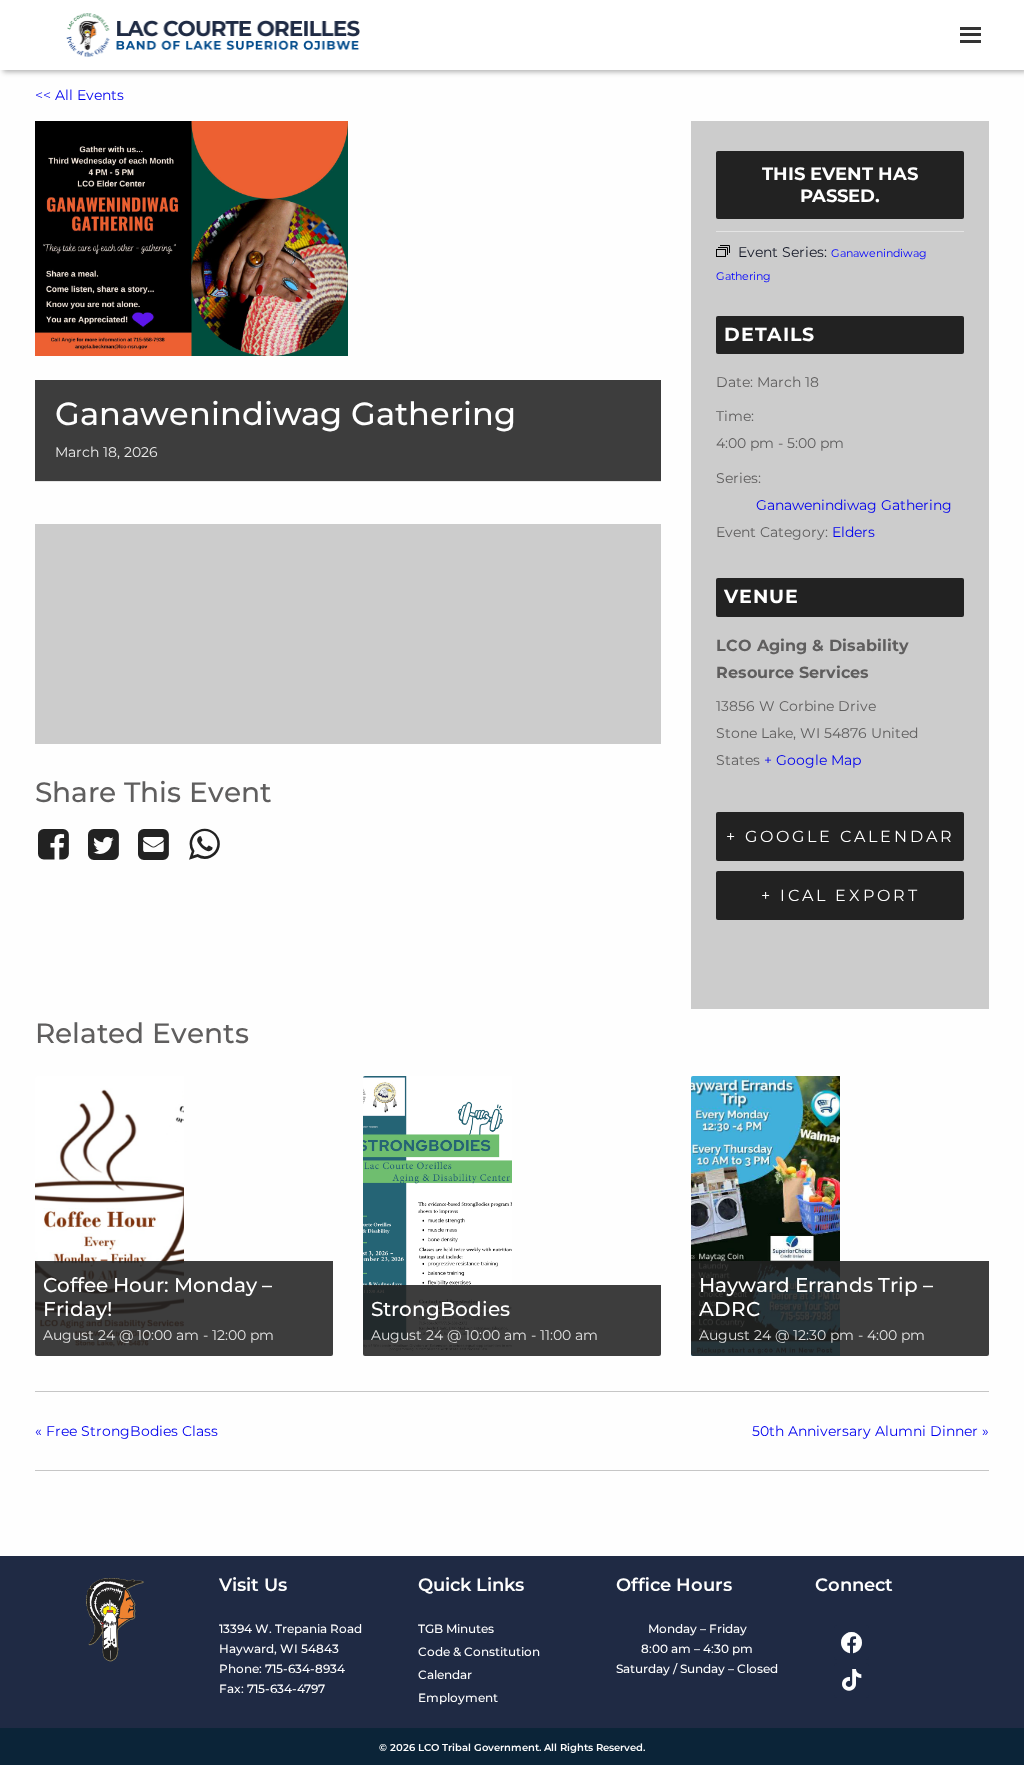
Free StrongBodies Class (126, 1431)
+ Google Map (812, 760)
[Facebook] (56, 844)
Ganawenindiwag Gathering (854, 505)
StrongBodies (440, 1309)
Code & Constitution (479, 1651)
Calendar (445, 1674)
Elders (853, 532)
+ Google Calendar (840, 836)
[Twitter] (103, 844)
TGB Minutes (456, 1628)
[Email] (154, 844)
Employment (458, 1697)
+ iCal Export (840, 895)
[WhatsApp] (204, 844)
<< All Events (79, 95)
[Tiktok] (851, 1680)
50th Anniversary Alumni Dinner (870, 1431)
